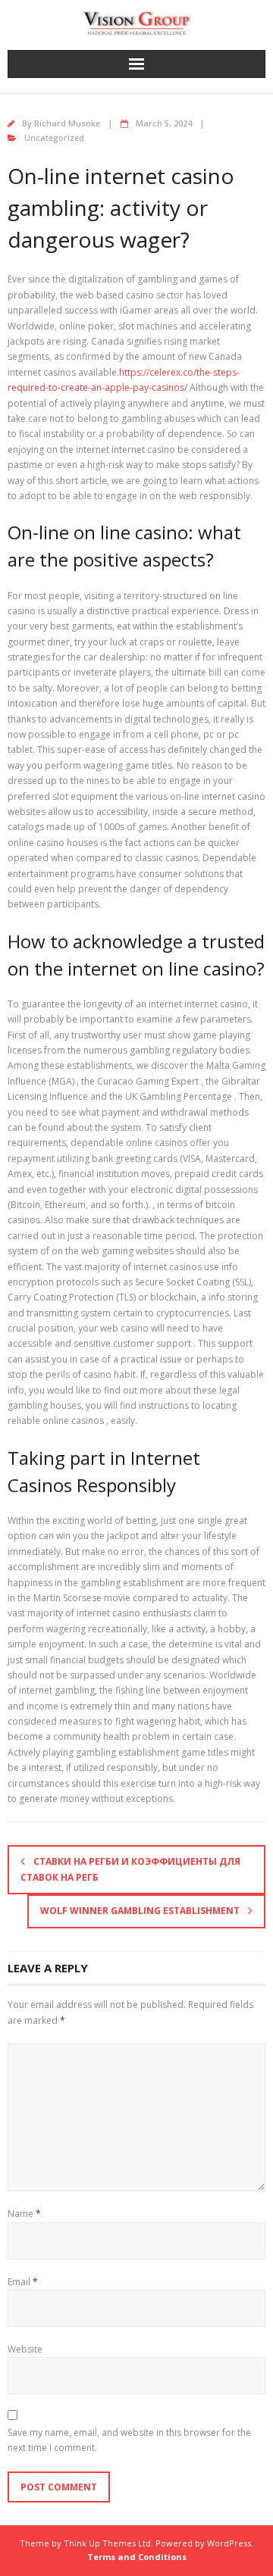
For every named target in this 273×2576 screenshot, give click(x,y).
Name (24, 2214)
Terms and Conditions (137, 2557)
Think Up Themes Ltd (107, 2543)
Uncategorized (54, 137)
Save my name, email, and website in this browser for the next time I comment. (129, 2440)
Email (23, 2282)
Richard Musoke (67, 123)
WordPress (229, 2543)
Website (25, 2349)
